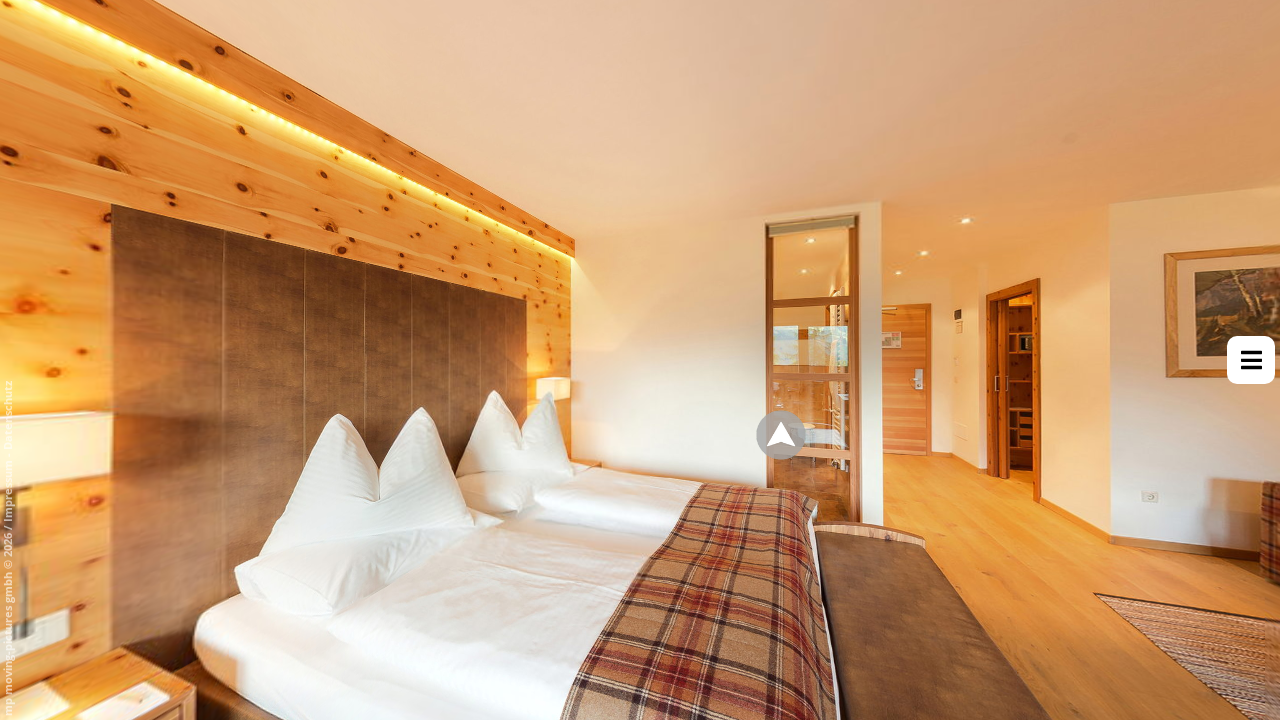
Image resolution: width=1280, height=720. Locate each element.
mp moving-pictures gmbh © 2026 (7, 623)
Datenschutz (7, 415)
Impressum (7, 491)
